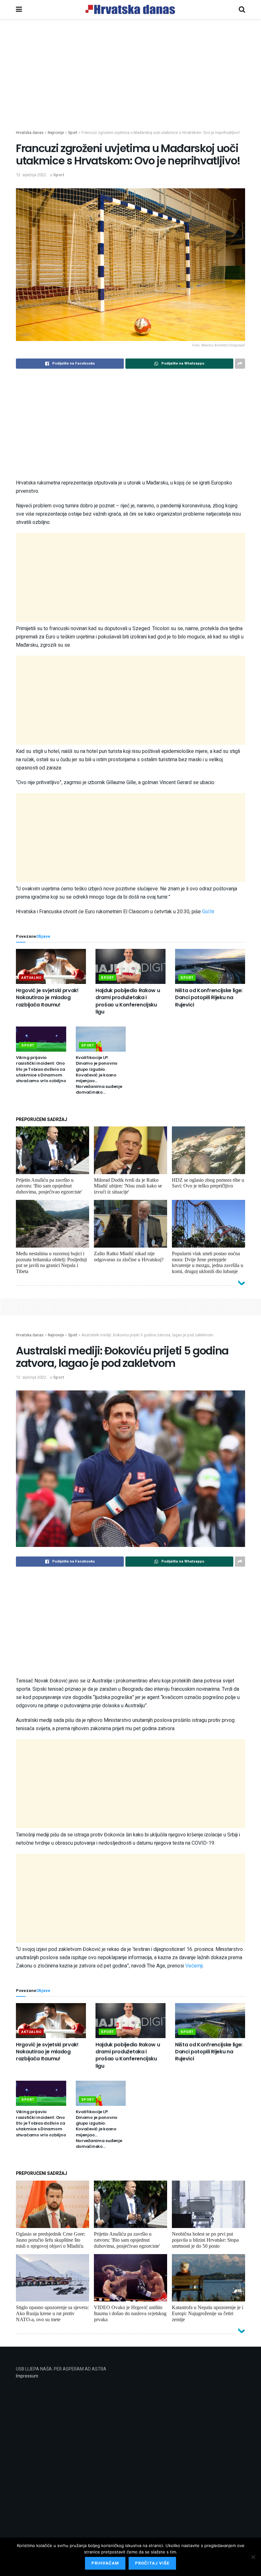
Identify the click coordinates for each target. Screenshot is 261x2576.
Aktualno (31, 978)
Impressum (27, 2376)
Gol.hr (208, 912)
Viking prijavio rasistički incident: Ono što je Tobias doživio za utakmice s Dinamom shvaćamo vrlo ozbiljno (41, 1069)
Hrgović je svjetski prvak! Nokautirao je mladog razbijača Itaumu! (47, 998)
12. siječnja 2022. (32, 175)
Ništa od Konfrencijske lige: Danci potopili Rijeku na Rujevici (209, 998)
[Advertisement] (130, 85)
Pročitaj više (152, 2563)
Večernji (194, 1966)
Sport (59, 175)
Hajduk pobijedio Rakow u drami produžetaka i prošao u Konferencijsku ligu (128, 1001)
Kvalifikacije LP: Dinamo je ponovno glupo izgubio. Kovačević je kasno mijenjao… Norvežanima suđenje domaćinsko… (99, 1075)
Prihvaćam (105, 2563)
